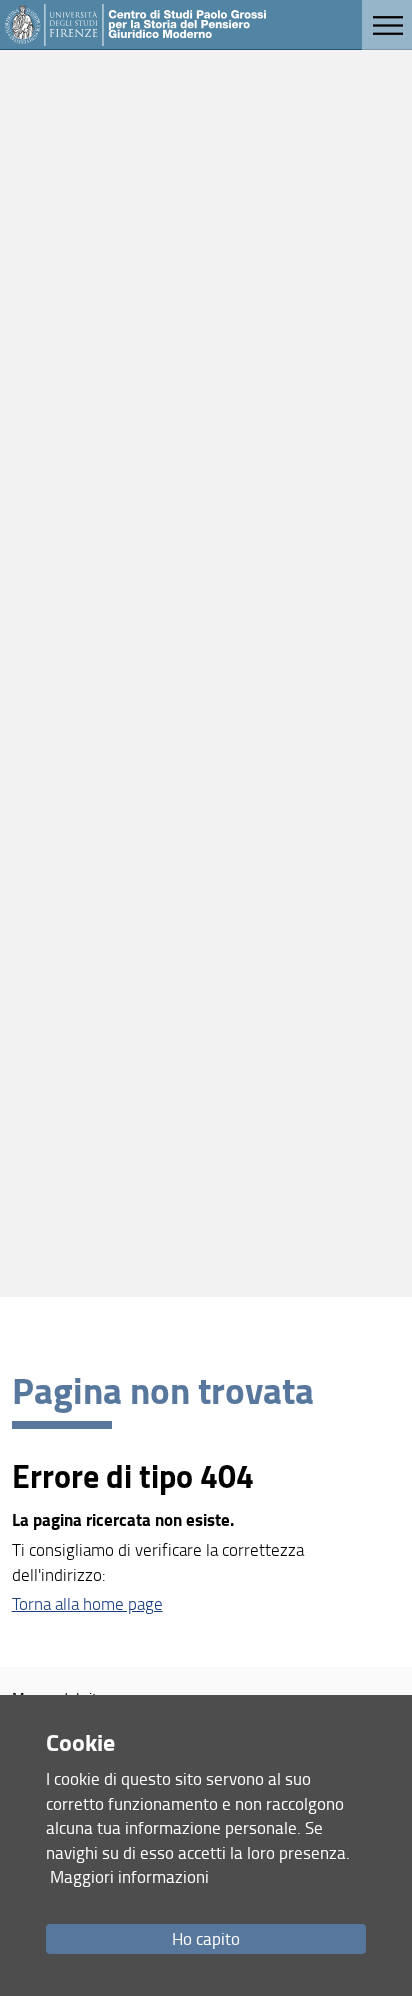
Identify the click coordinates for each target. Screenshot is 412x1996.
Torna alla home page (87, 1603)
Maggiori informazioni (129, 1876)
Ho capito (206, 1938)
